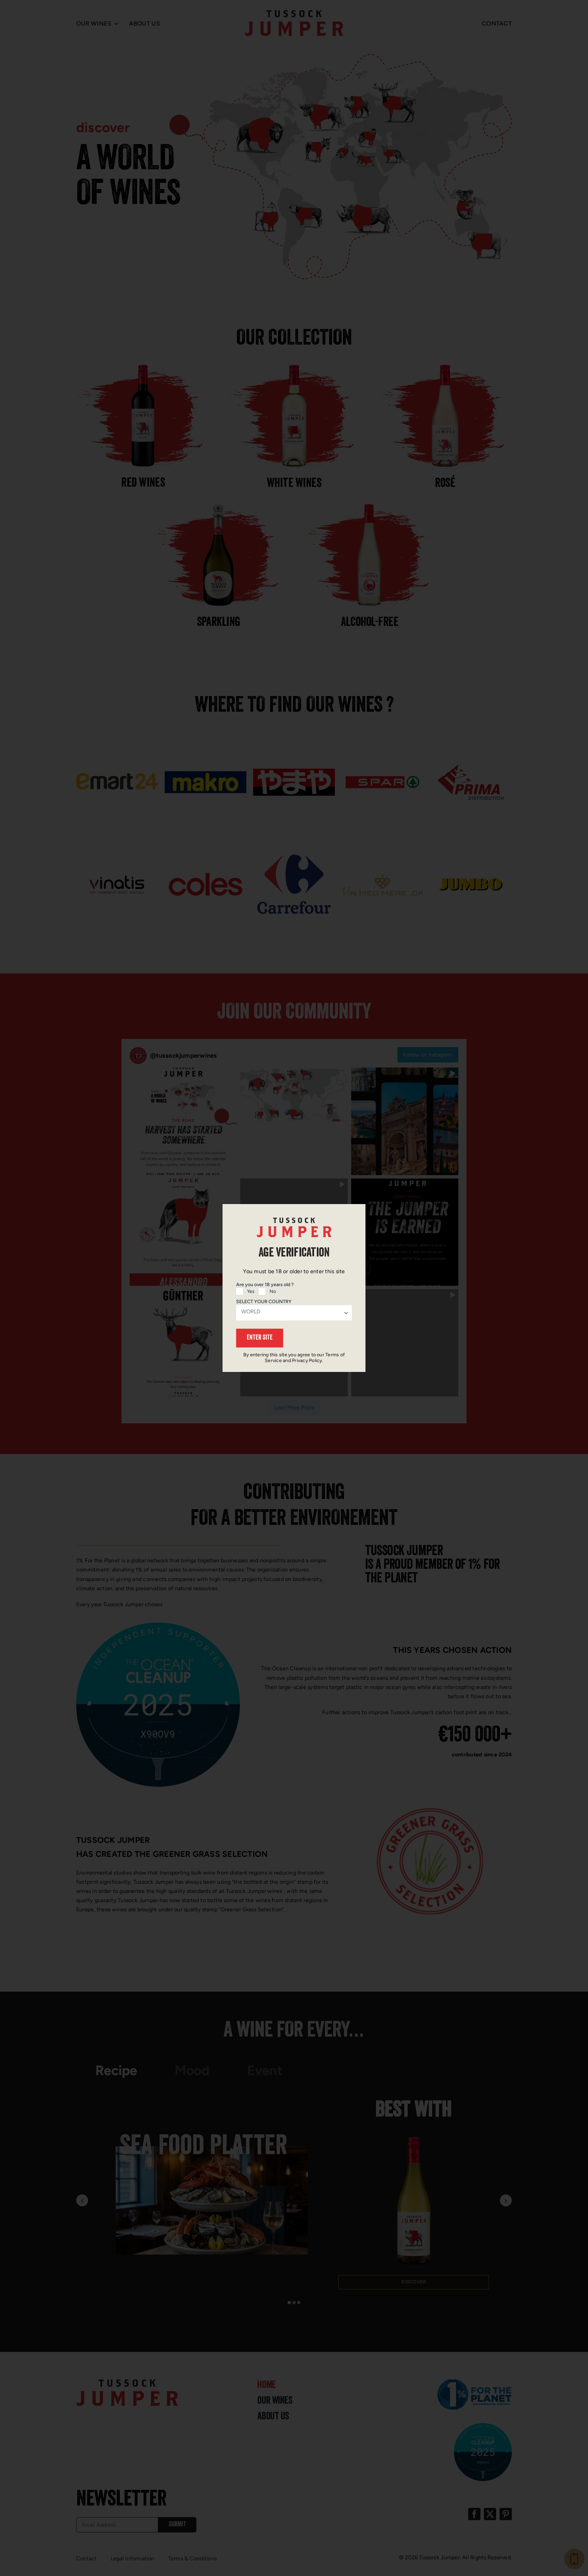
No (273, 1291)
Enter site (260, 1338)
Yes (251, 1291)
